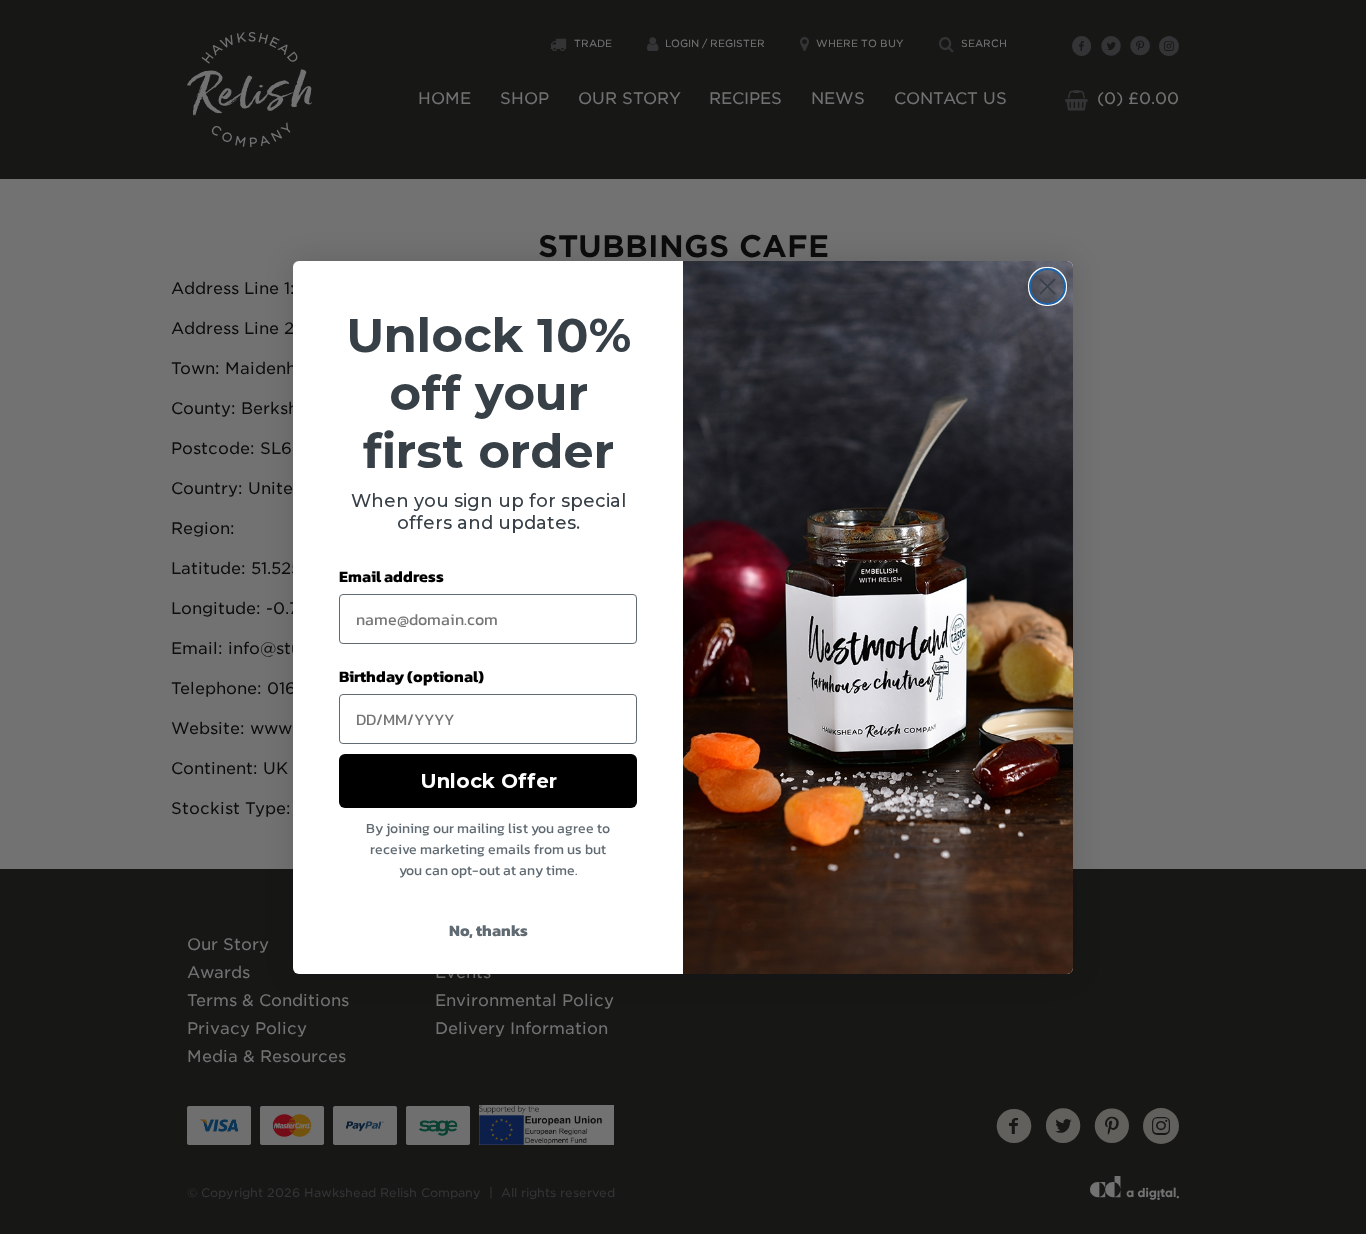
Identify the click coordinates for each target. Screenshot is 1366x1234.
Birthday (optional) (411, 676)
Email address (391, 576)
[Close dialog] (1047, 286)
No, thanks (488, 930)
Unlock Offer (488, 781)
